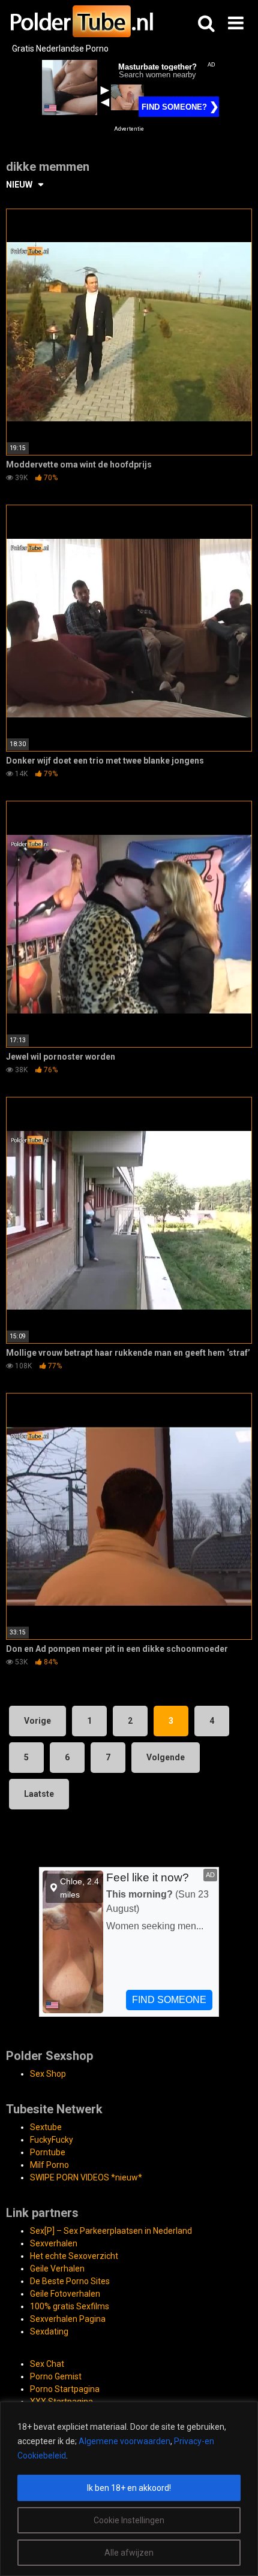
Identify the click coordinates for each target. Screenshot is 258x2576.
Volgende (166, 1757)
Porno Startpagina (65, 2389)
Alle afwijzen (129, 2553)
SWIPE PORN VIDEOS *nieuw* (86, 2177)
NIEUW (19, 185)
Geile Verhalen (57, 2269)
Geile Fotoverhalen (65, 2294)
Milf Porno (49, 2165)
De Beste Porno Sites (70, 2281)
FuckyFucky (52, 2140)
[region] (129, 2489)
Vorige (37, 1721)
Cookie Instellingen (129, 2520)
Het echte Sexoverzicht (74, 2256)
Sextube (46, 2127)
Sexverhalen (54, 2243)
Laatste (39, 1794)
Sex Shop (48, 2074)
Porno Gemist (56, 2376)
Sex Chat (47, 2364)
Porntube (48, 2152)
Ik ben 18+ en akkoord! (129, 2488)
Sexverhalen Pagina (68, 2319)
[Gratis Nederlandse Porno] (81, 21)
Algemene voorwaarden (124, 2441)
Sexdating (49, 2331)
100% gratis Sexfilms (70, 2306)
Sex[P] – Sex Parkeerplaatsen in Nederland (111, 2231)
